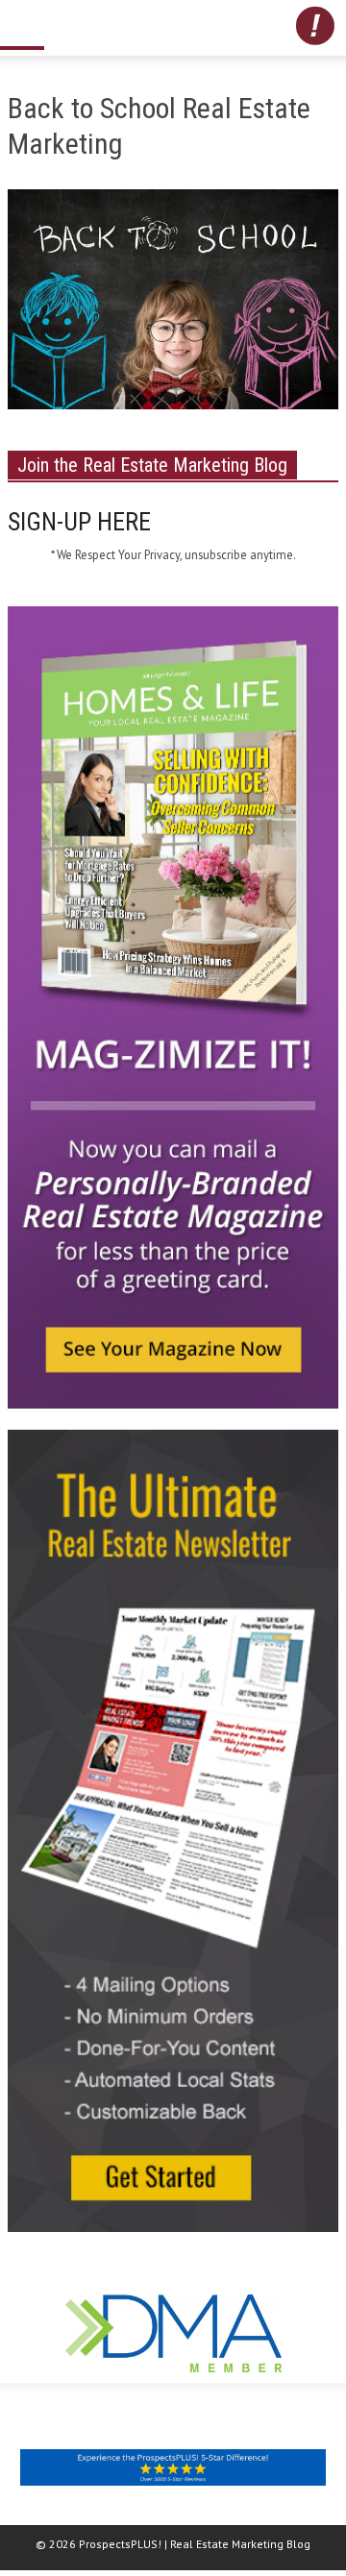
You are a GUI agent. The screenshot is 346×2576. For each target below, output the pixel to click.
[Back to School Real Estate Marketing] (173, 304)
